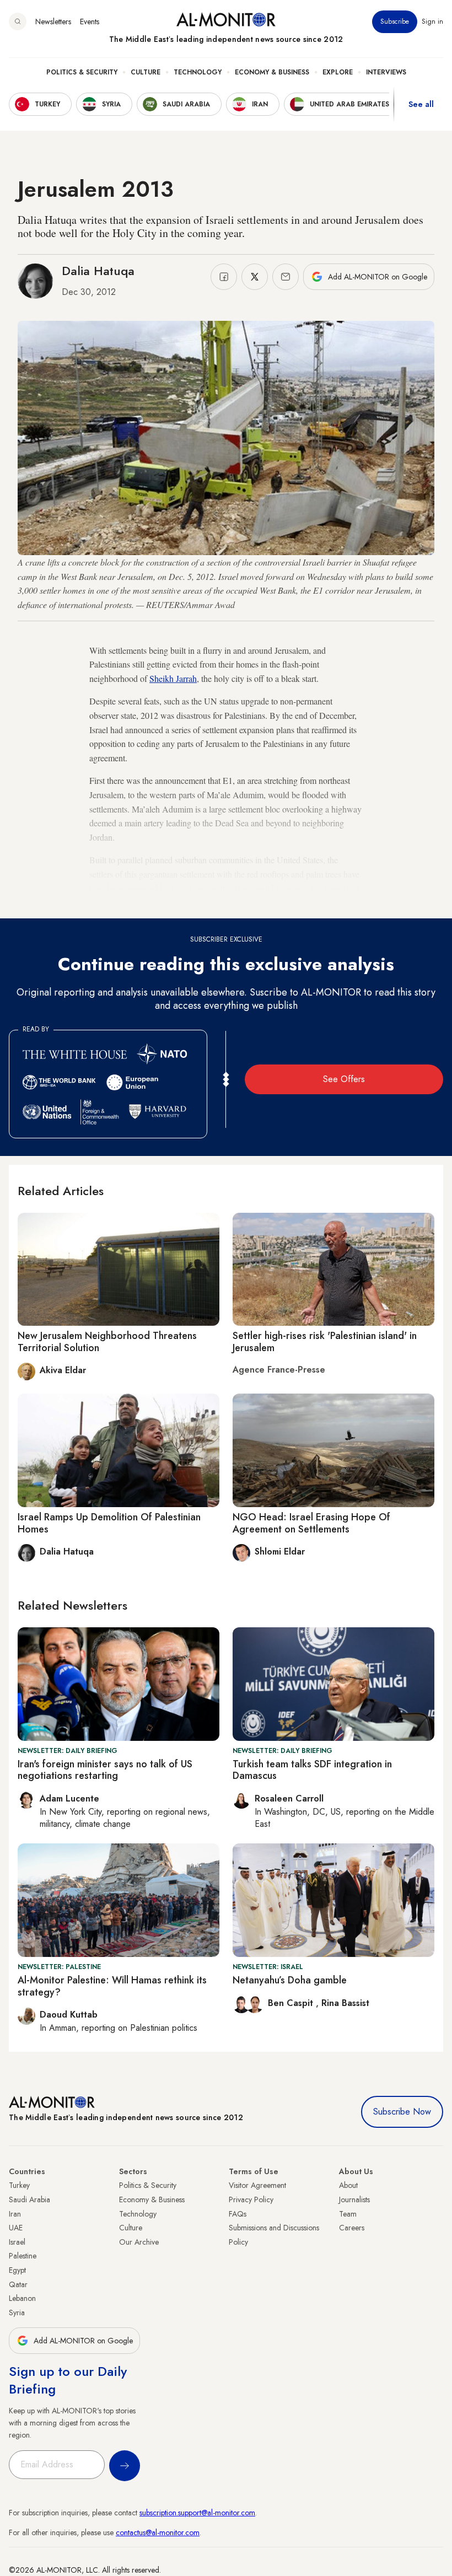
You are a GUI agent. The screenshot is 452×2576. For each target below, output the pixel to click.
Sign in (432, 21)
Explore (338, 72)
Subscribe (395, 21)
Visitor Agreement (257, 2185)
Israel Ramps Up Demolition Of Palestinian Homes (109, 1523)
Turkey (19, 2185)
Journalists (354, 2199)
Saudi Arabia (29, 2199)
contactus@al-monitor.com (158, 2532)
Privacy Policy (251, 2199)
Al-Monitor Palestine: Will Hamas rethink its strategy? (112, 1986)
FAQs (238, 2214)
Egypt (17, 2270)
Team (348, 2214)
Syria (17, 2313)
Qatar (18, 2284)
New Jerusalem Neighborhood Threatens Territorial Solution (107, 1342)
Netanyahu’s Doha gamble (290, 1980)
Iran (15, 2214)
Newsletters (53, 21)
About (348, 2185)
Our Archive (139, 2242)
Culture (146, 72)
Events (90, 21)
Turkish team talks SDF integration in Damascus (312, 1770)
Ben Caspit (292, 2003)
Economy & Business (272, 72)
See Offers (344, 1079)
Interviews (386, 72)
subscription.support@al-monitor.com (197, 2513)
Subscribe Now (402, 2112)
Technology (198, 72)
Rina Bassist (345, 2003)
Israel (17, 2242)
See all (421, 104)
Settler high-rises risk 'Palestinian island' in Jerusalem (325, 1342)
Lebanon (22, 2298)
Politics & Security (82, 72)
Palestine (23, 2256)
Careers (352, 2228)
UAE (16, 2228)
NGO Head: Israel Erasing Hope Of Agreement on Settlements (311, 1523)
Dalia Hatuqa (98, 271)
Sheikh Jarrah (173, 678)
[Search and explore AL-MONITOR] (18, 21)
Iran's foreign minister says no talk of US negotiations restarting (105, 1770)
